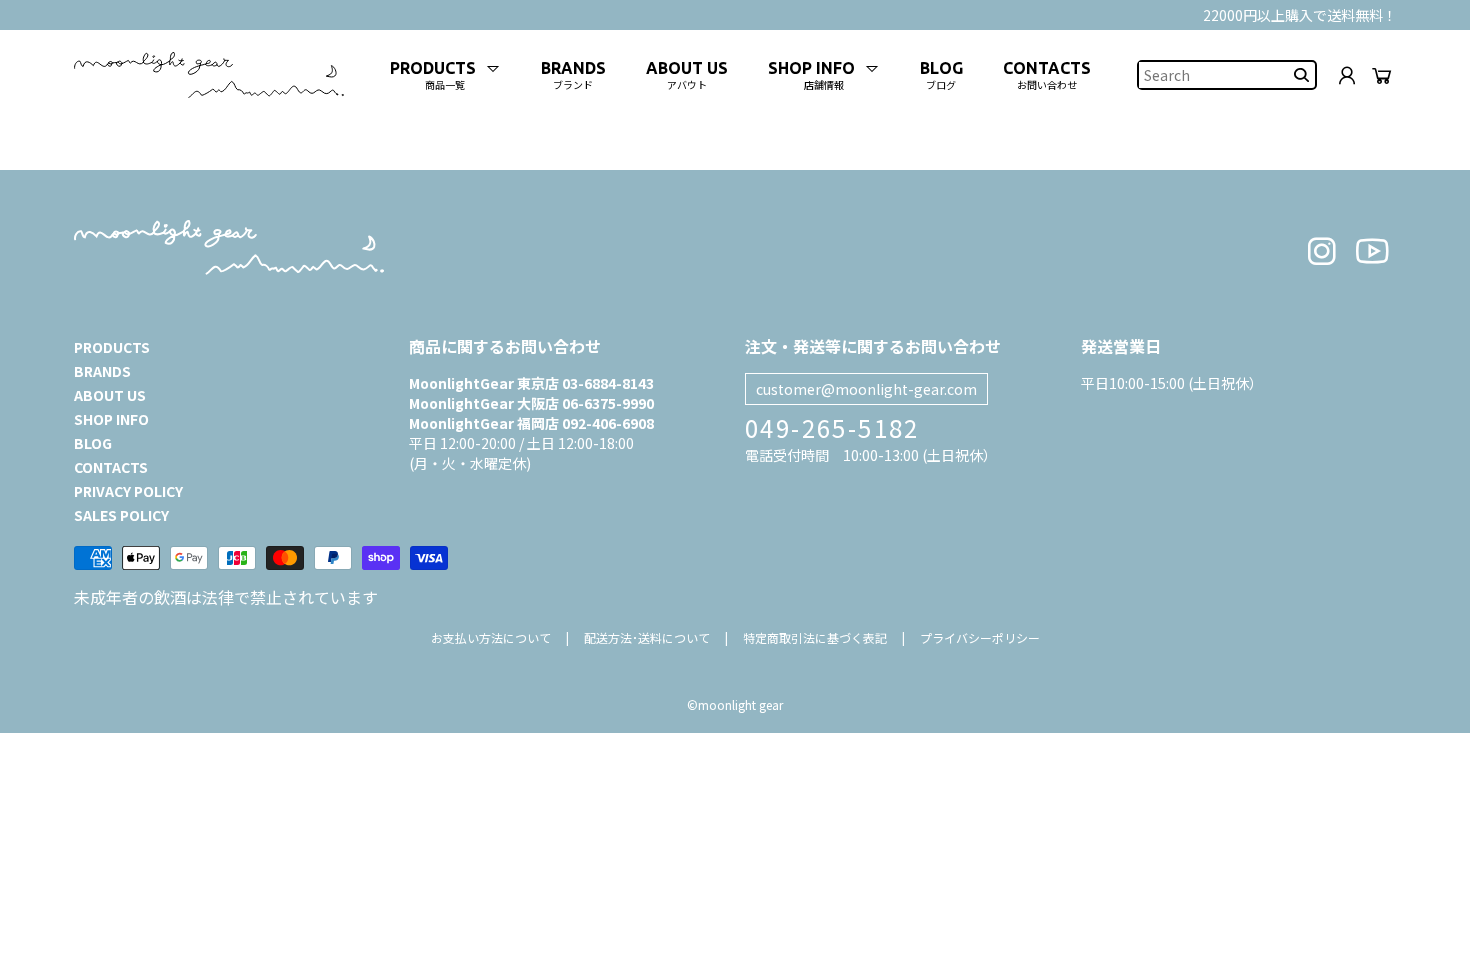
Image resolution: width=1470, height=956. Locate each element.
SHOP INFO (111, 419)
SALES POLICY (121, 515)
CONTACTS (111, 467)
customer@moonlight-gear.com (866, 389)
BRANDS (102, 371)
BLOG (93, 443)
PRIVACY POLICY (128, 491)
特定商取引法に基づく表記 (815, 637)
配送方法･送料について (647, 637)
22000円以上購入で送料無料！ (1300, 15)
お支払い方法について (491, 637)
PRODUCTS (112, 347)
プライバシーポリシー (980, 637)
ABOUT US (110, 395)
